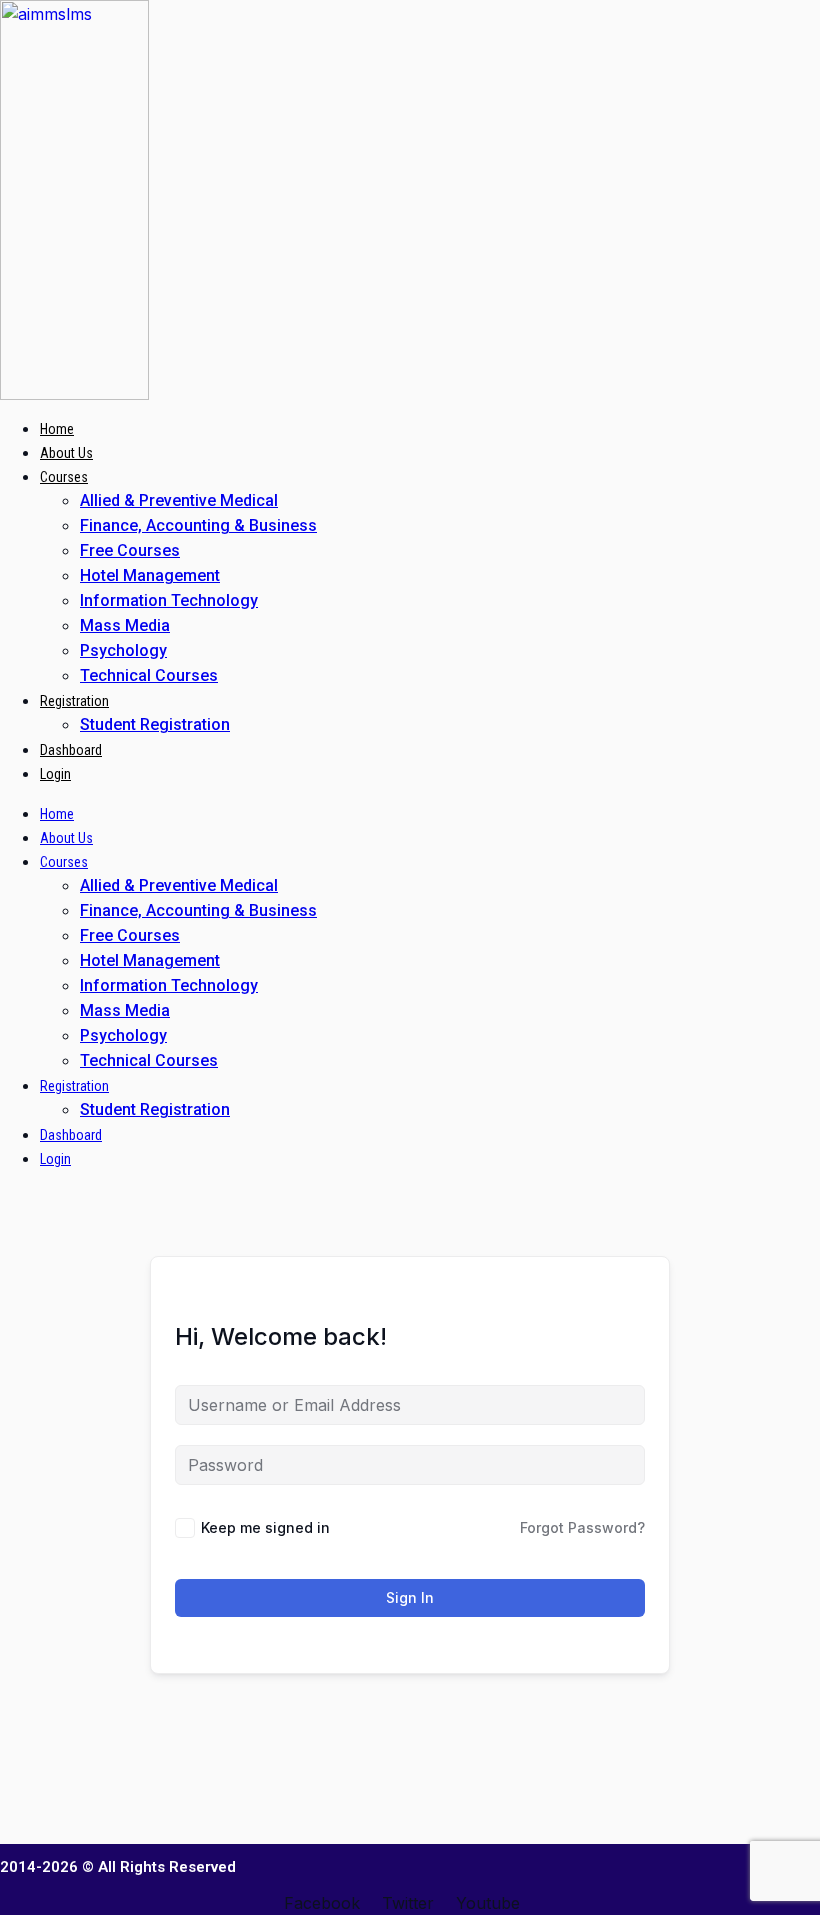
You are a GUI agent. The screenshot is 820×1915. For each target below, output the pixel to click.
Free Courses (130, 550)
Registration (74, 701)
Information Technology (169, 600)
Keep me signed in (265, 1527)
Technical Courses (149, 675)
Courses (64, 477)
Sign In (410, 1597)
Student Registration (155, 724)
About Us (66, 453)
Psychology (123, 650)
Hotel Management (150, 575)
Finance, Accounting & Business (198, 525)
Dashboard (71, 750)
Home (57, 429)
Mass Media (125, 625)
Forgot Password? (582, 1527)
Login (55, 774)
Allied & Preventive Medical (179, 500)
